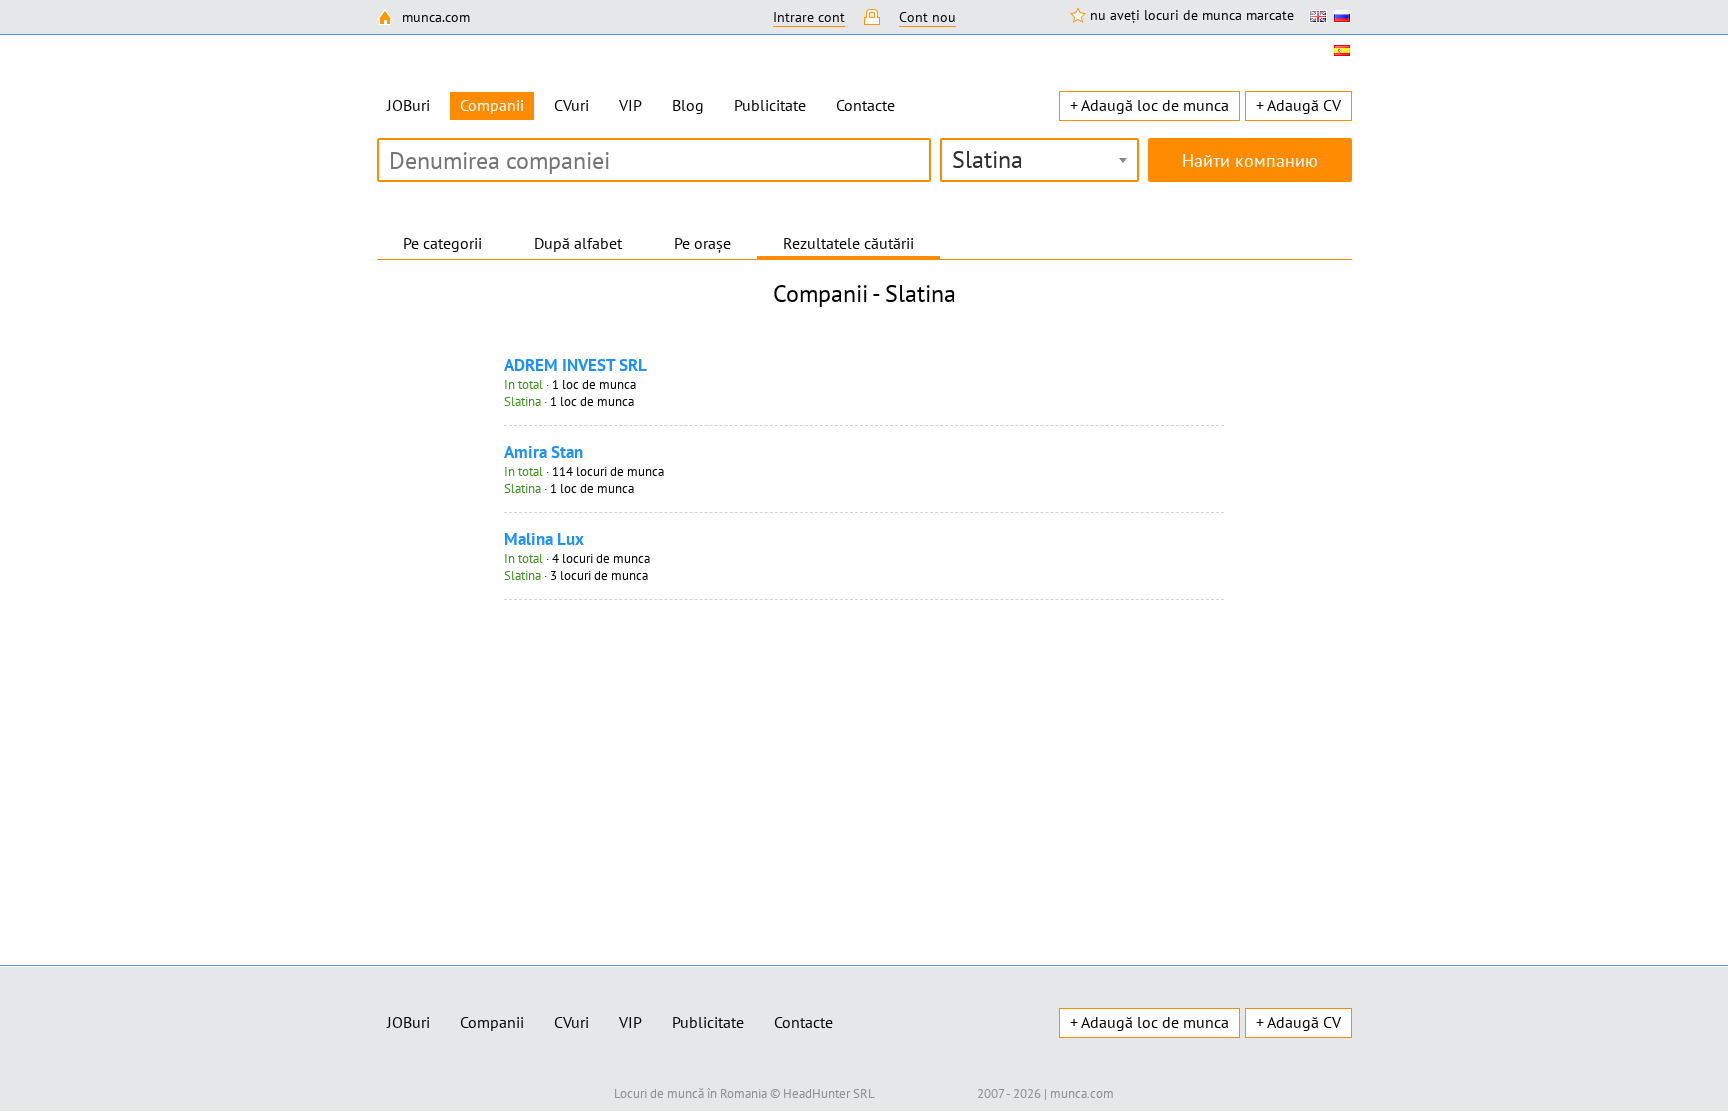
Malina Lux (544, 539)
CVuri (571, 105)
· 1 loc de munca (570, 384)
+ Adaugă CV (1298, 105)
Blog (688, 105)
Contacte (865, 105)
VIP (630, 105)
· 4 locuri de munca (577, 558)
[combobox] (1039, 160)
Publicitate (770, 105)
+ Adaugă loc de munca (1149, 105)
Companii (492, 1022)
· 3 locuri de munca (576, 575)
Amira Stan (543, 452)
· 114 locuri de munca (584, 471)
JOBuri (408, 105)
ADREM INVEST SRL (575, 365)
